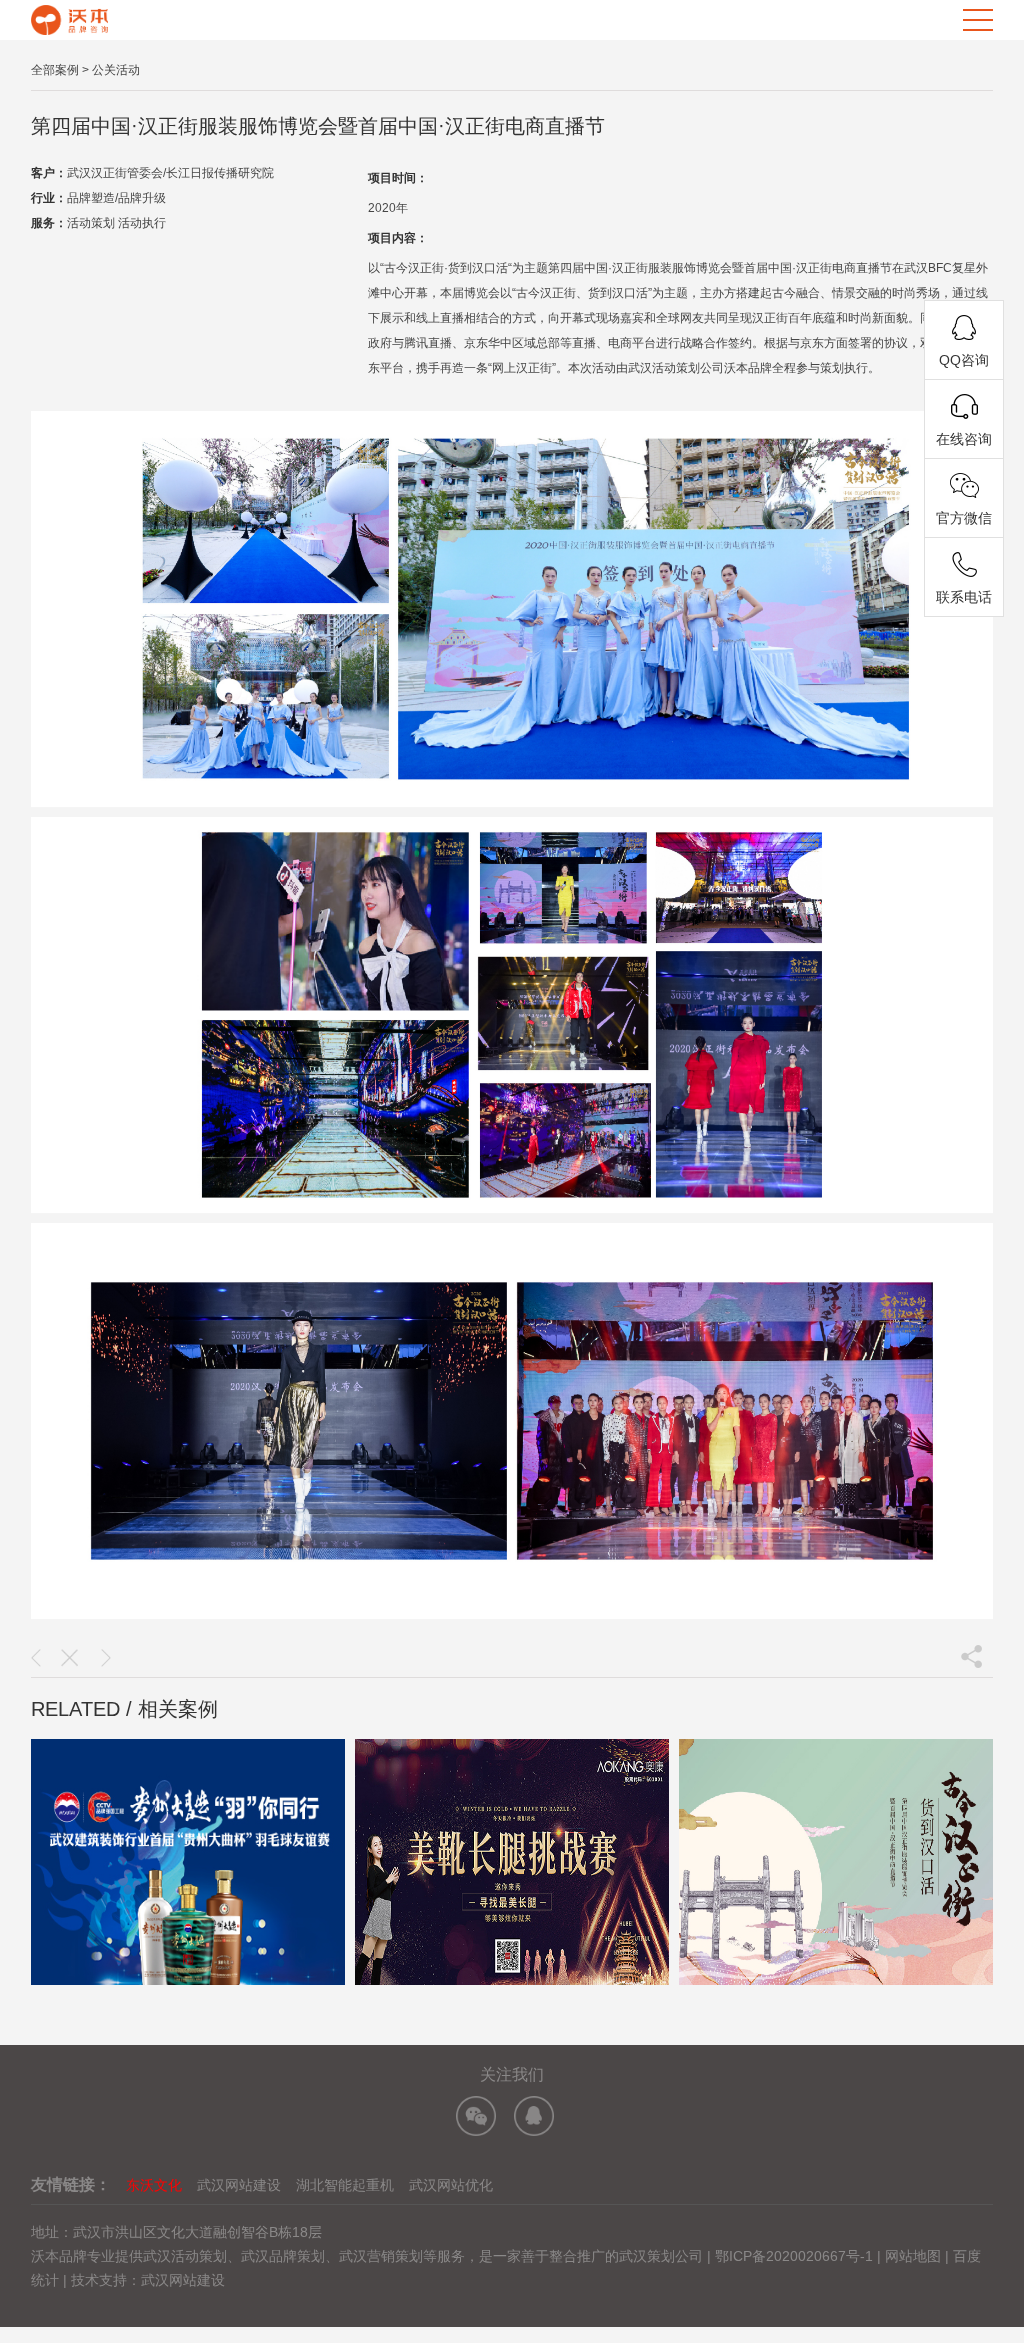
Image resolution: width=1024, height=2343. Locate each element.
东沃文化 (154, 2185)
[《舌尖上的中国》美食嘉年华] (36, 1658)
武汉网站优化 (451, 2185)
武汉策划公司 (661, 2256)
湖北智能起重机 (345, 2185)
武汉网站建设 (239, 2185)
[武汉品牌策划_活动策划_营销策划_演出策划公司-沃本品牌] (69, 18)
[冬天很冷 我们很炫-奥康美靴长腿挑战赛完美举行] (106, 1658)
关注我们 (512, 2074)
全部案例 (55, 70)
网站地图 (913, 2256)
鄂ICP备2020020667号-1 (796, 2256)
